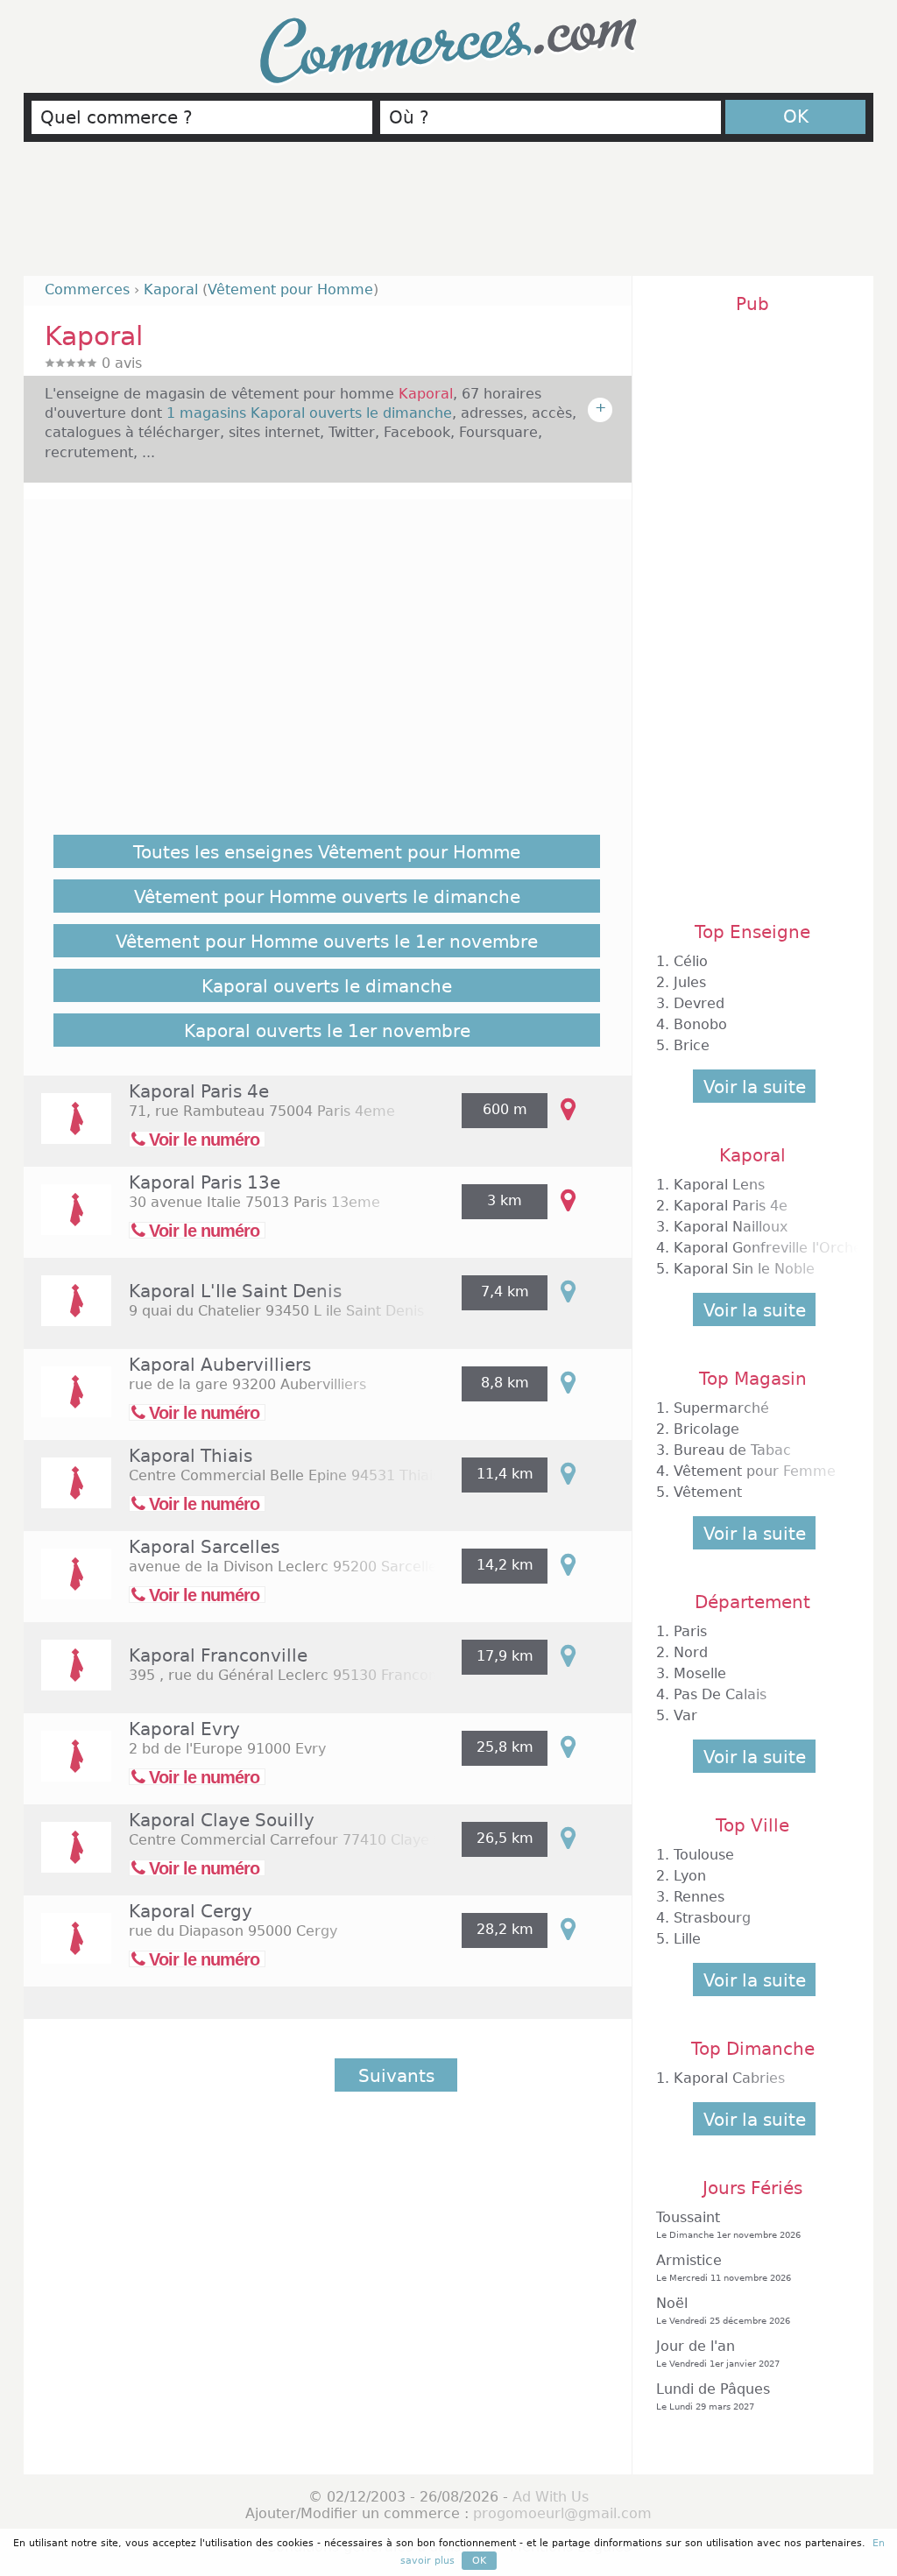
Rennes (699, 1897)
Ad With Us (551, 2497)
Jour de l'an (718, 2353)
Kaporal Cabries (729, 2078)
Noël (723, 2310)
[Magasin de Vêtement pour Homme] (67, 1130)
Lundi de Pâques (713, 2396)
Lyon (690, 1876)
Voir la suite (755, 1087)
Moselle (700, 1673)
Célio (691, 961)
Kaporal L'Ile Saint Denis (235, 1291)
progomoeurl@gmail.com (562, 2513)
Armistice (724, 2267)
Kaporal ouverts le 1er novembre (327, 1031)
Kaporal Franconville (218, 1655)
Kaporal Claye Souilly (222, 1820)
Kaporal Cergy (191, 1911)
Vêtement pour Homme (290, 289)
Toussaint (728, 2224)
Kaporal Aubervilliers (220, 1365)
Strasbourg (712, 1918)
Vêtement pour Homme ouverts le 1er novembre (327, 942)
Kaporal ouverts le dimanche (327, 986)
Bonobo (700, 1024)
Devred (699, 1003)
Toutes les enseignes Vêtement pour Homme (327, 852)
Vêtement (708, 1492)
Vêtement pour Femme (755, 1471)
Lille (687, 1939)
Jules (690, 982)
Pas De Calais (720, 1694)
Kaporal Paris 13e (205, 1182)
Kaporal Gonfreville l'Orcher (771, 1248)
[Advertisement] (448, 216)
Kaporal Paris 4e (199, 1091)
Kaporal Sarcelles (204, 1547)
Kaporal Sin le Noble (744, 1269)
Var (685, 1715)
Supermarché (721, 1408)
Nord (691, 1652)
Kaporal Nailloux (731, 1227)
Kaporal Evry (184, 1729)
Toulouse (704, 1855)
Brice (692, 1045)
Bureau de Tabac (732, 1450)
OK (796, 116)
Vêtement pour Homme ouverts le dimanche (327, 897)
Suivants (396, 2076)
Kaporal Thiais (191, 1456)
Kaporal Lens (719, 1185)
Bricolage (706, 1429)
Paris (690, 1631)
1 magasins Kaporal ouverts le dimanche (309, 413)
